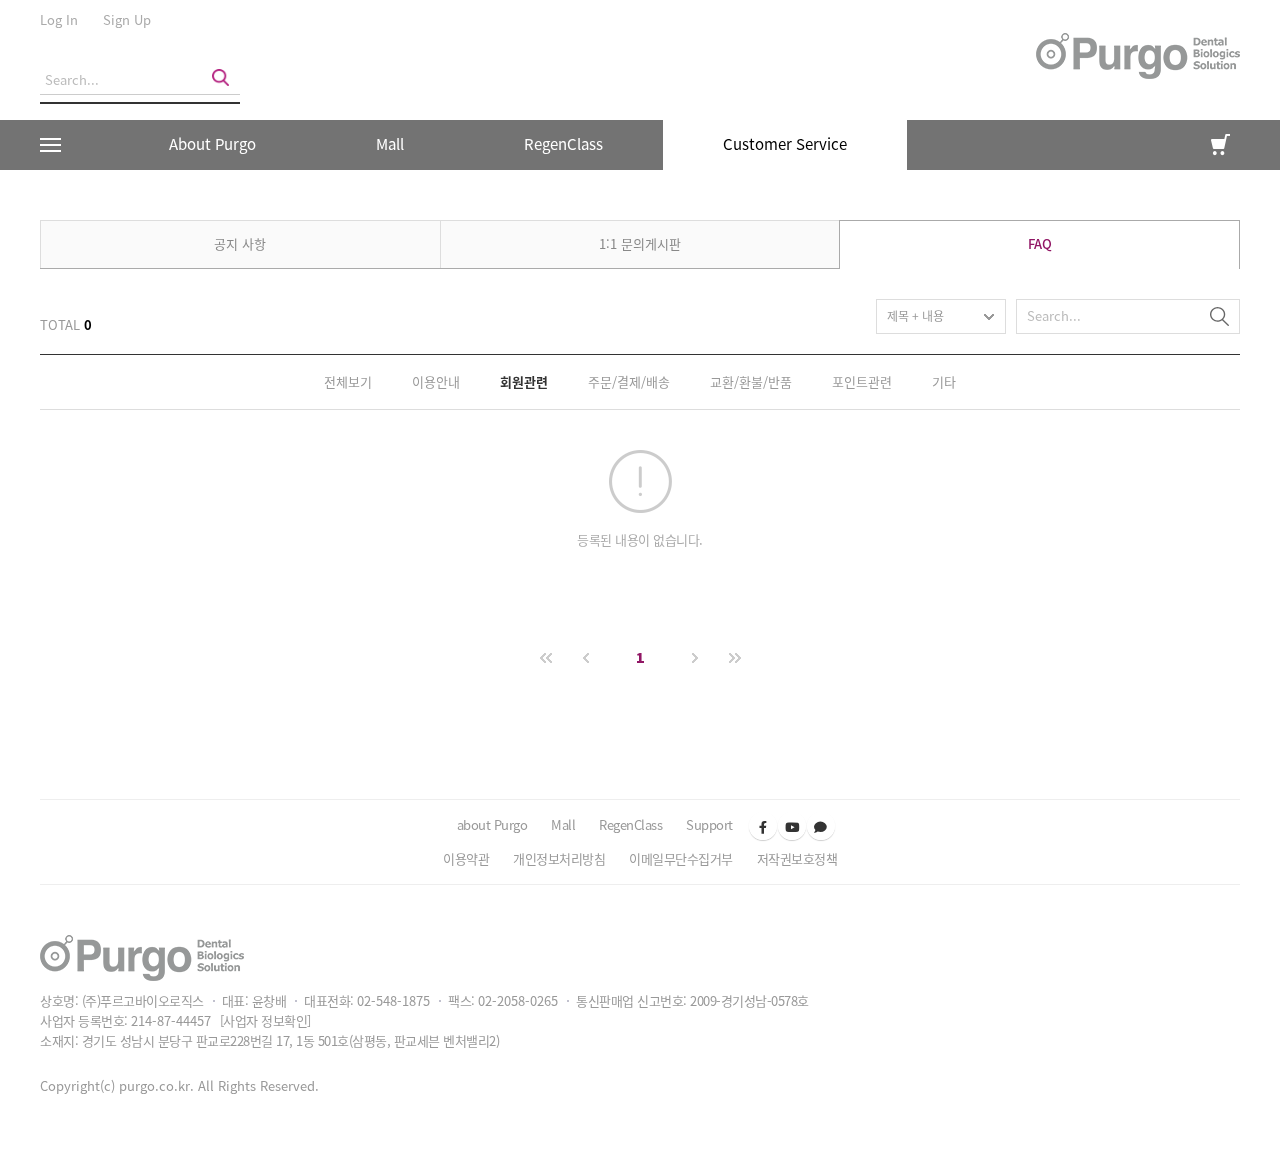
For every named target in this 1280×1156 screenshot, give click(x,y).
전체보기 (348, 381)
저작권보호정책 (797, 858)
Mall (390, 144)
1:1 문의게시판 (640, 243)
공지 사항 (240, 243)
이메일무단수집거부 (681, 858)
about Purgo (492, 824)
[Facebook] (763, 826)
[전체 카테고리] (57, 145)
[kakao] (821, 826)
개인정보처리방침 (559, 858)
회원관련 (524, 381)
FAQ (1040, 243)
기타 (944, 381)
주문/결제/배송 (629, 381)
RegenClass (630, 824)
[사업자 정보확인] (265, 1020)
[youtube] (792, 826)
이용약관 (466, 858)
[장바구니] (1220, 145)
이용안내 (436, 381)
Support (709, 824)
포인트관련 (862, 381)
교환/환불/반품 (751, 381)
